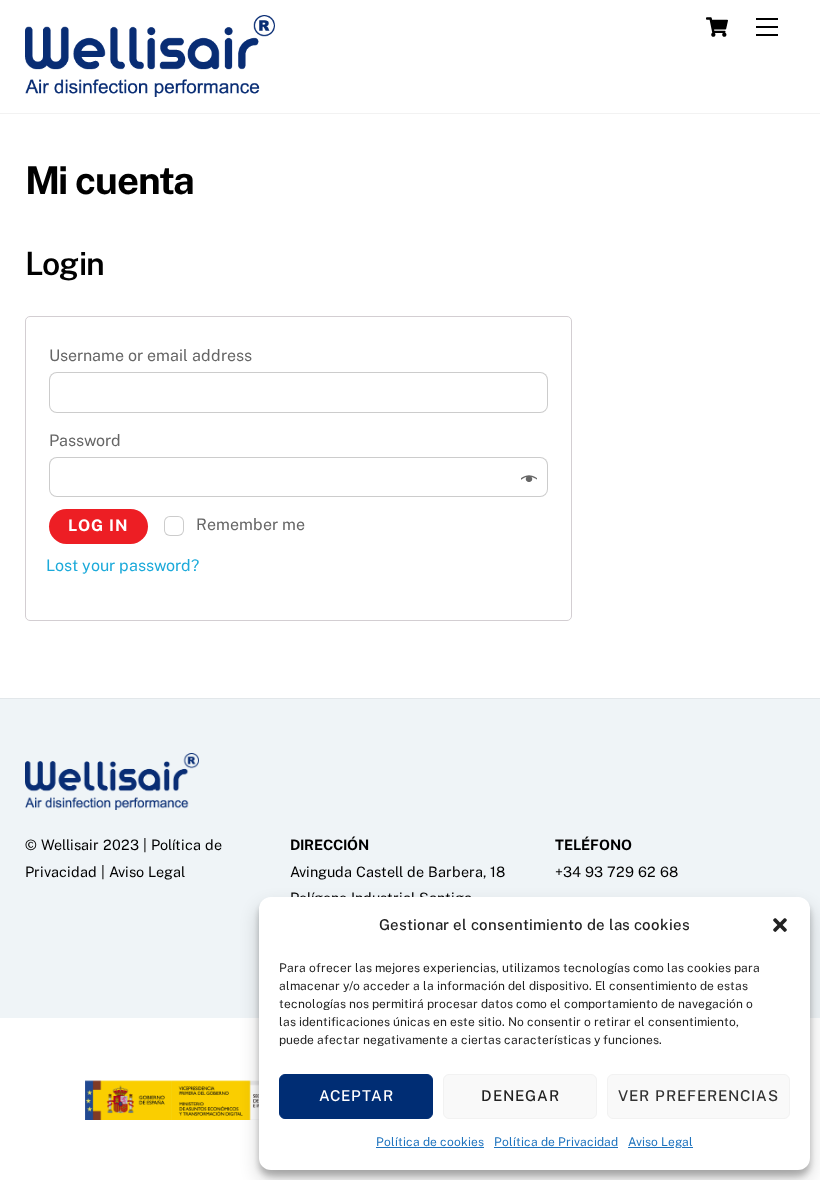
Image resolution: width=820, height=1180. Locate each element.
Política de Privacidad (556, 1142)
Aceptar (356, 1095)
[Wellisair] (150, 88)
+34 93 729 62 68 (616, 871)
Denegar (520, 1095)
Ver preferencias (698, 1095)
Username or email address (156, 355)
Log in (98, 525)
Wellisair (70, 844)
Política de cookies (430, 1142)
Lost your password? (122, 565)
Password (91, 440)
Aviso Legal (660, 1142)
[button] (780, 925)
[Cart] (717, 27)
